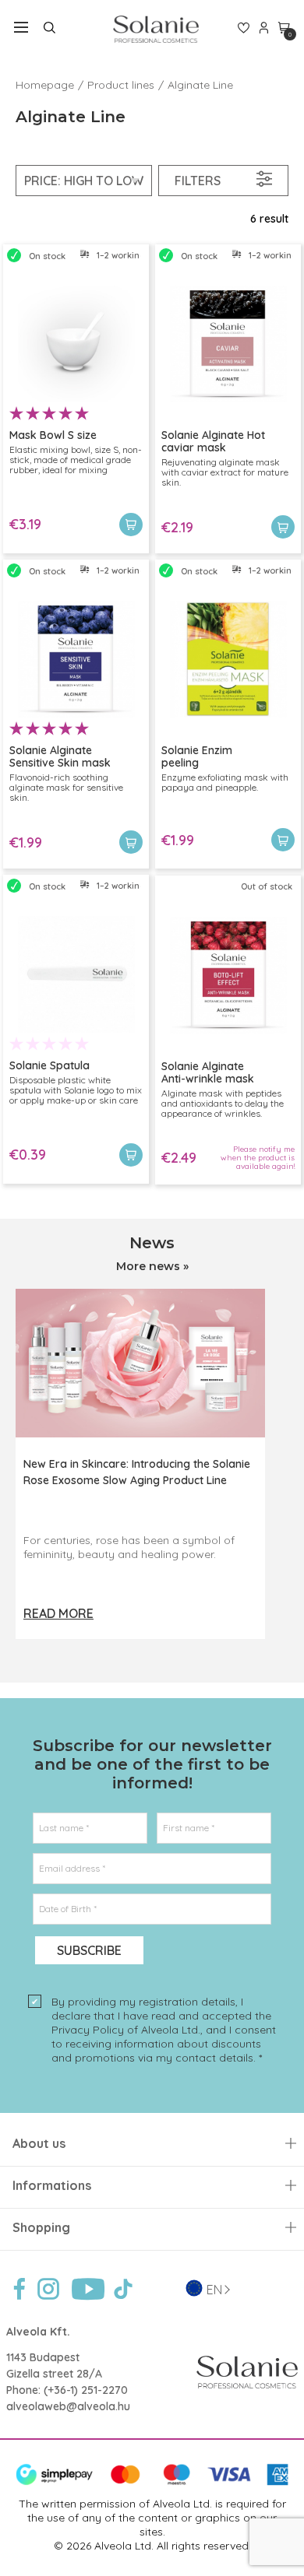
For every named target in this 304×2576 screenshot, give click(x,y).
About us (39, 2144)
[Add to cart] (131, 525)
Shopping (41, 2228)
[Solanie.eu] (156, 29)
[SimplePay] (152, 2482)
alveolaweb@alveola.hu (68, 2406)
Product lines (121, 85)
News (152, 1243)
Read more (58, 1613)
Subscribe (89, 1950)
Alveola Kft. (38, 2332)
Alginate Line (200, 85)
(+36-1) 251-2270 (86, 2390)
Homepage (45, 85)
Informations (52, 2186)
